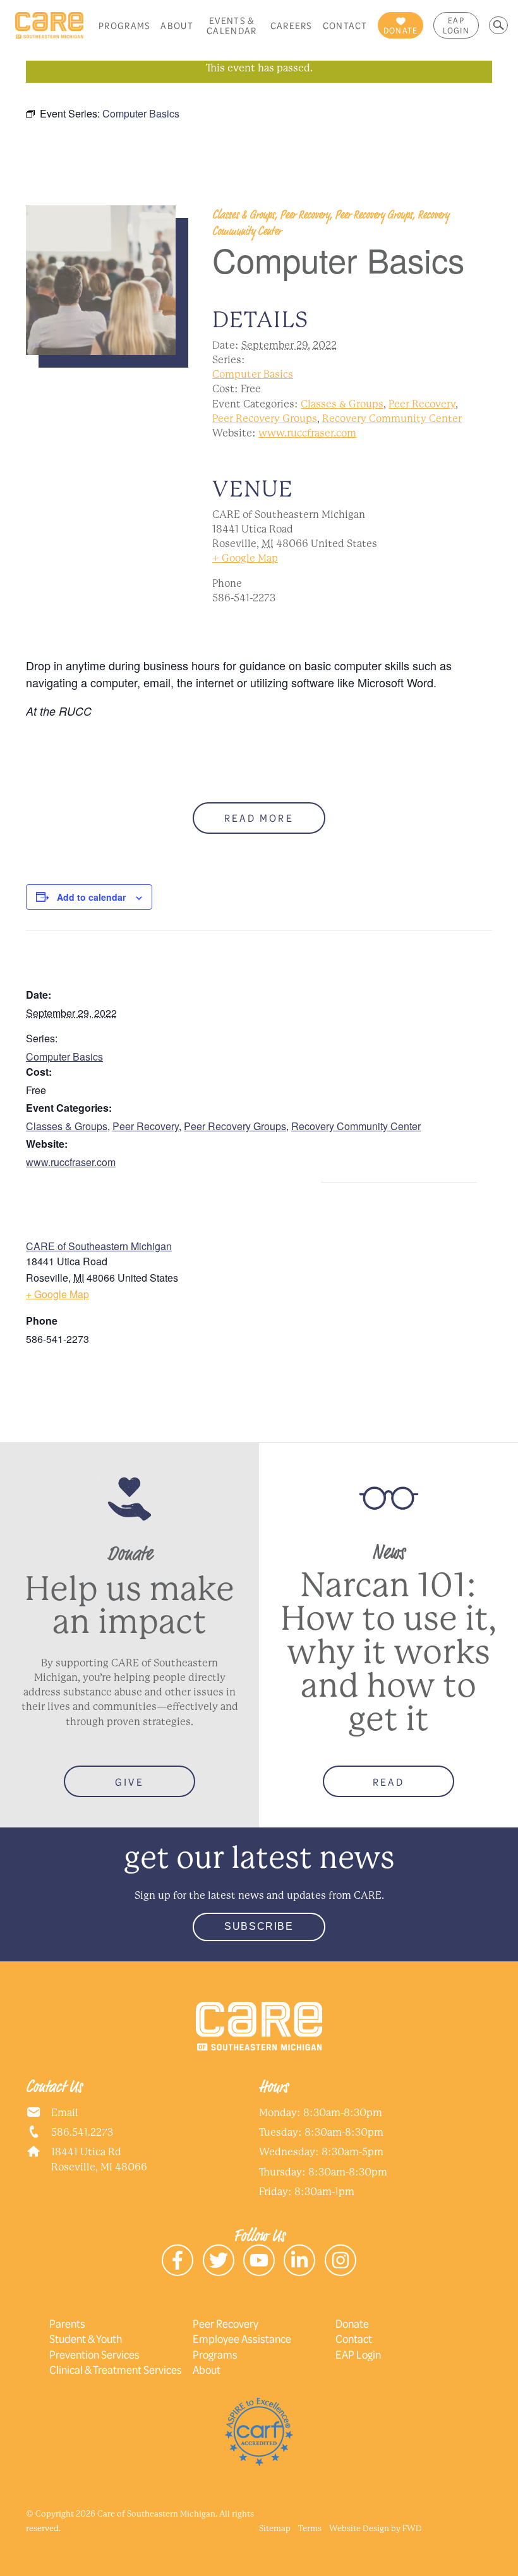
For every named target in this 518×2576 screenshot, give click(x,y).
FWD (412, 2528)
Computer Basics (253, 374)
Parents (67, 2323)
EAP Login (456, 25)
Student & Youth (86, 2338)
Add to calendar (91, 897)
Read (388, 1782)
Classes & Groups (342, 404)
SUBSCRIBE (259, 1926)
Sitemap (275, 2528)
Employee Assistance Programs (242, 2346)
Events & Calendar (232, 25)
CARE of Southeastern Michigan (99, 1246)
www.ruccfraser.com (307, 433)
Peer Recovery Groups (265, 418)
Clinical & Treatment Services (116, 2369)
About (177, 25)
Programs (124, 25)
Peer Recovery (422, 404)
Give (129, 1782)
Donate (352, 2323)
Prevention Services (94, 2354)
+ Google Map (245, 558)
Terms (310, 2528)
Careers (292, 25)
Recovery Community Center (392, 418)
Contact (345, 25)
